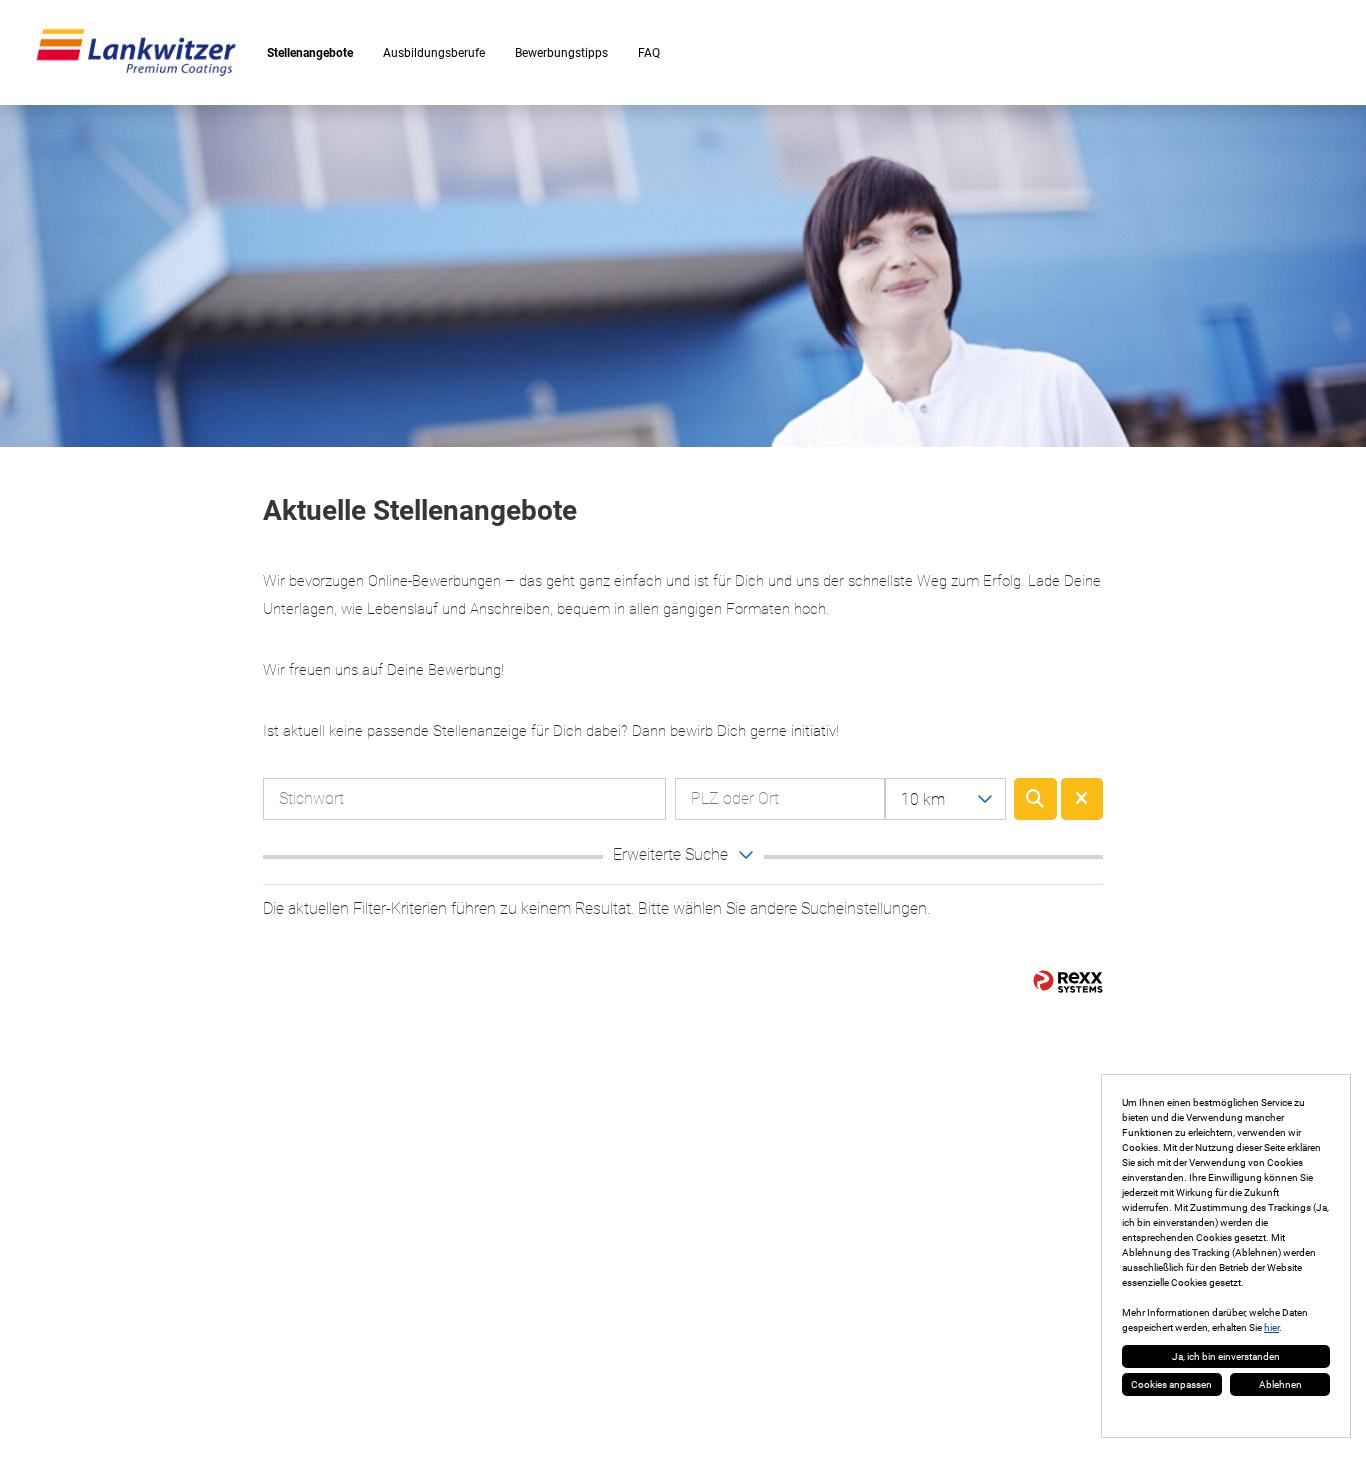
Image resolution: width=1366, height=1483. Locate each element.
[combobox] (945, 799)
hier (1271, 1327)
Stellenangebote (310, 53)
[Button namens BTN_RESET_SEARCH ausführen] (1082, 799)
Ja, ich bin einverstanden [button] (1226, 1356)
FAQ (649, 53)
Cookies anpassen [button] (1171, 1384)
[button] (683, 857)
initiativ (813, 731)
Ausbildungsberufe (434, 53)
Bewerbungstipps (561, 53)
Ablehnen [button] (1280, 1384)
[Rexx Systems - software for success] (1068, 981)
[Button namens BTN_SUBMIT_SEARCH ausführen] (1035, 799)
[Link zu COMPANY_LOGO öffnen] (136, 52)
